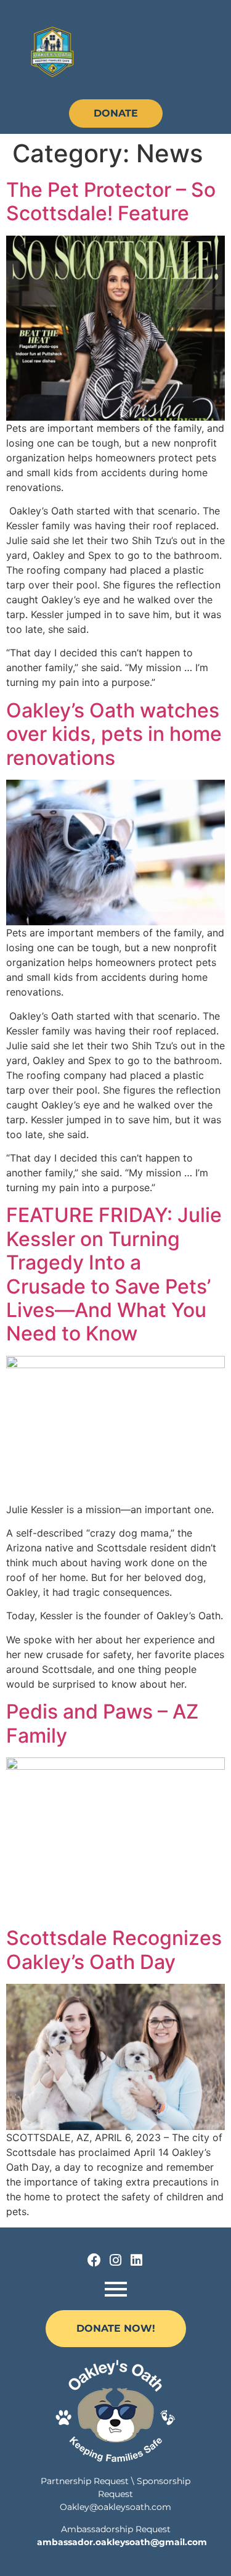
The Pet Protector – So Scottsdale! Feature (111, 201)
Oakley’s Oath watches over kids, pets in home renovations (114, 734)
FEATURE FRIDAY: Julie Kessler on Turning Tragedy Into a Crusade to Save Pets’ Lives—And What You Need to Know (114, 1274)
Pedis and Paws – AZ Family (102, 1723)
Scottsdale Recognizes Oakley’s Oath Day (114, 1950)
